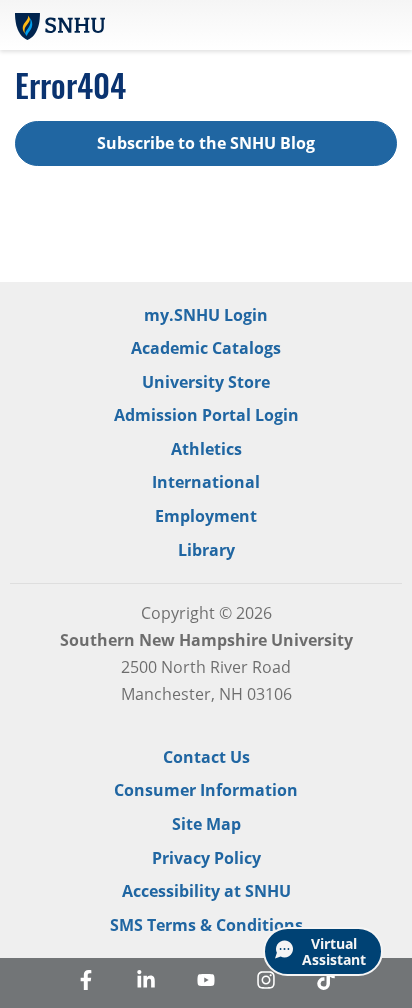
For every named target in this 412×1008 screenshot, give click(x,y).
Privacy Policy (206, 858)
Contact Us (206, 757)
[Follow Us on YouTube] (206, 983)
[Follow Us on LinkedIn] (146, 983)
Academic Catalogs (206, 348)
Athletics (206, 449)
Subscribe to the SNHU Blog (206, 143)
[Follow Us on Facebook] (86, 983)
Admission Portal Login (206, 415)
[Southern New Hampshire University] (60, 24)
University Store (206, 382)
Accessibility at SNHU (206, 891)
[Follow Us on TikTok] (326, 983)
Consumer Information (206, 790)
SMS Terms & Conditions (206, 925)
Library (206, 550)
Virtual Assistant (334, 951)
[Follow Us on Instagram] (266, 983)
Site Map (206, 824)
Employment (206, 516)
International (206, 482)
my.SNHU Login (206, 315)
